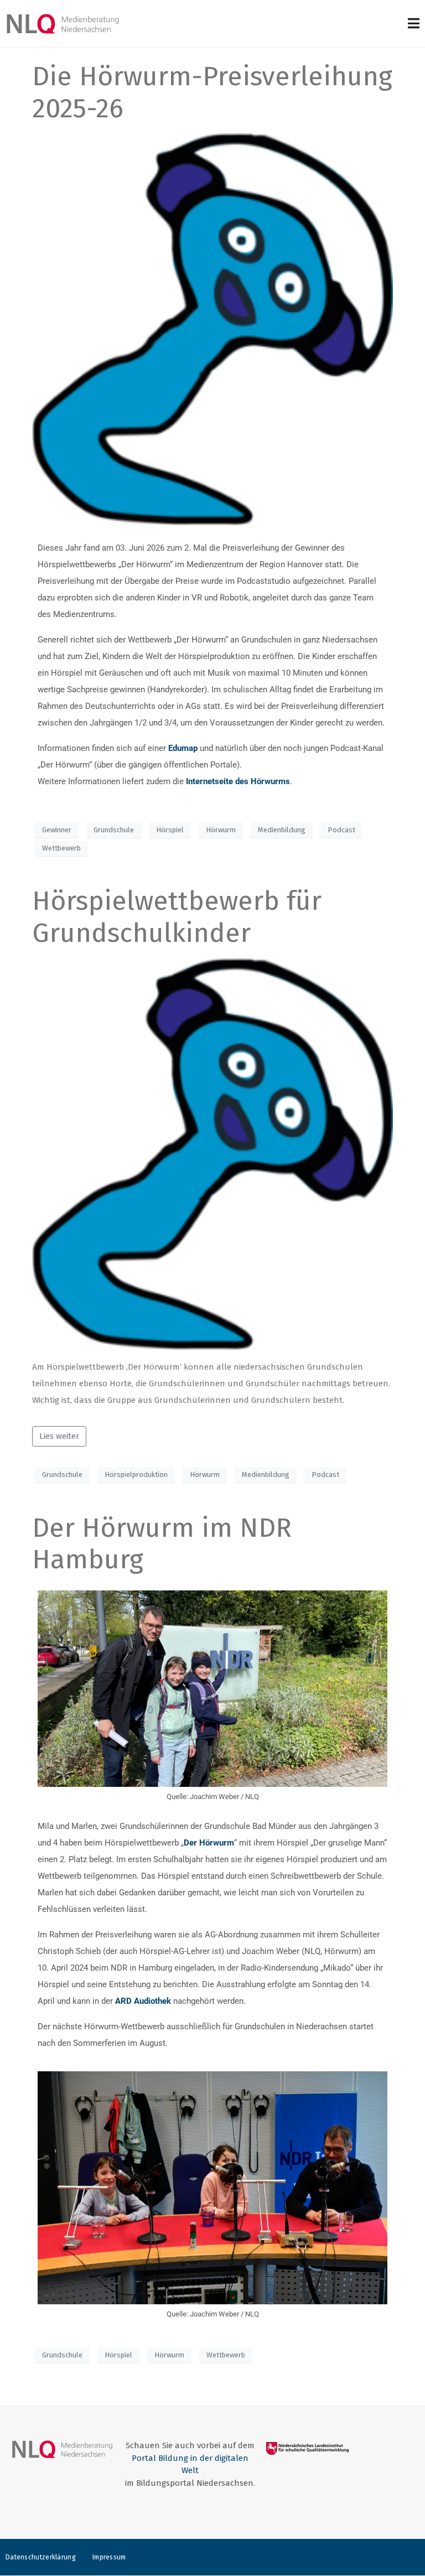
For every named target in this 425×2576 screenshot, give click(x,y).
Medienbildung (282, 830)
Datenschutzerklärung (41, 2557)
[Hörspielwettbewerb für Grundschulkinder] (212, 1153)
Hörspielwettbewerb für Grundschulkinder (177, 917)
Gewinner (57, 830)
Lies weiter (59, 1436)
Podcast (341, 830)
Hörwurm (221, 830)
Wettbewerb (61, 848)
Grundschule (114, 830)
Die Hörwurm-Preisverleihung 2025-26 (212, 92)
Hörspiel (170, 830)
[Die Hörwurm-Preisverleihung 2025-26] (212, 329)
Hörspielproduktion (136, 1474)
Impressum (109, 2557)
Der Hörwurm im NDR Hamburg (162, 1544)
